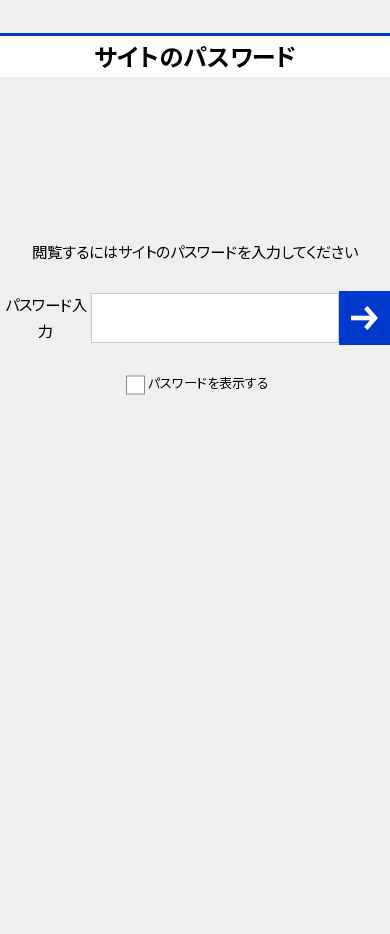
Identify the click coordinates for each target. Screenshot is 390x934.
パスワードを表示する (208, 382)
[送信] (364, 318)
